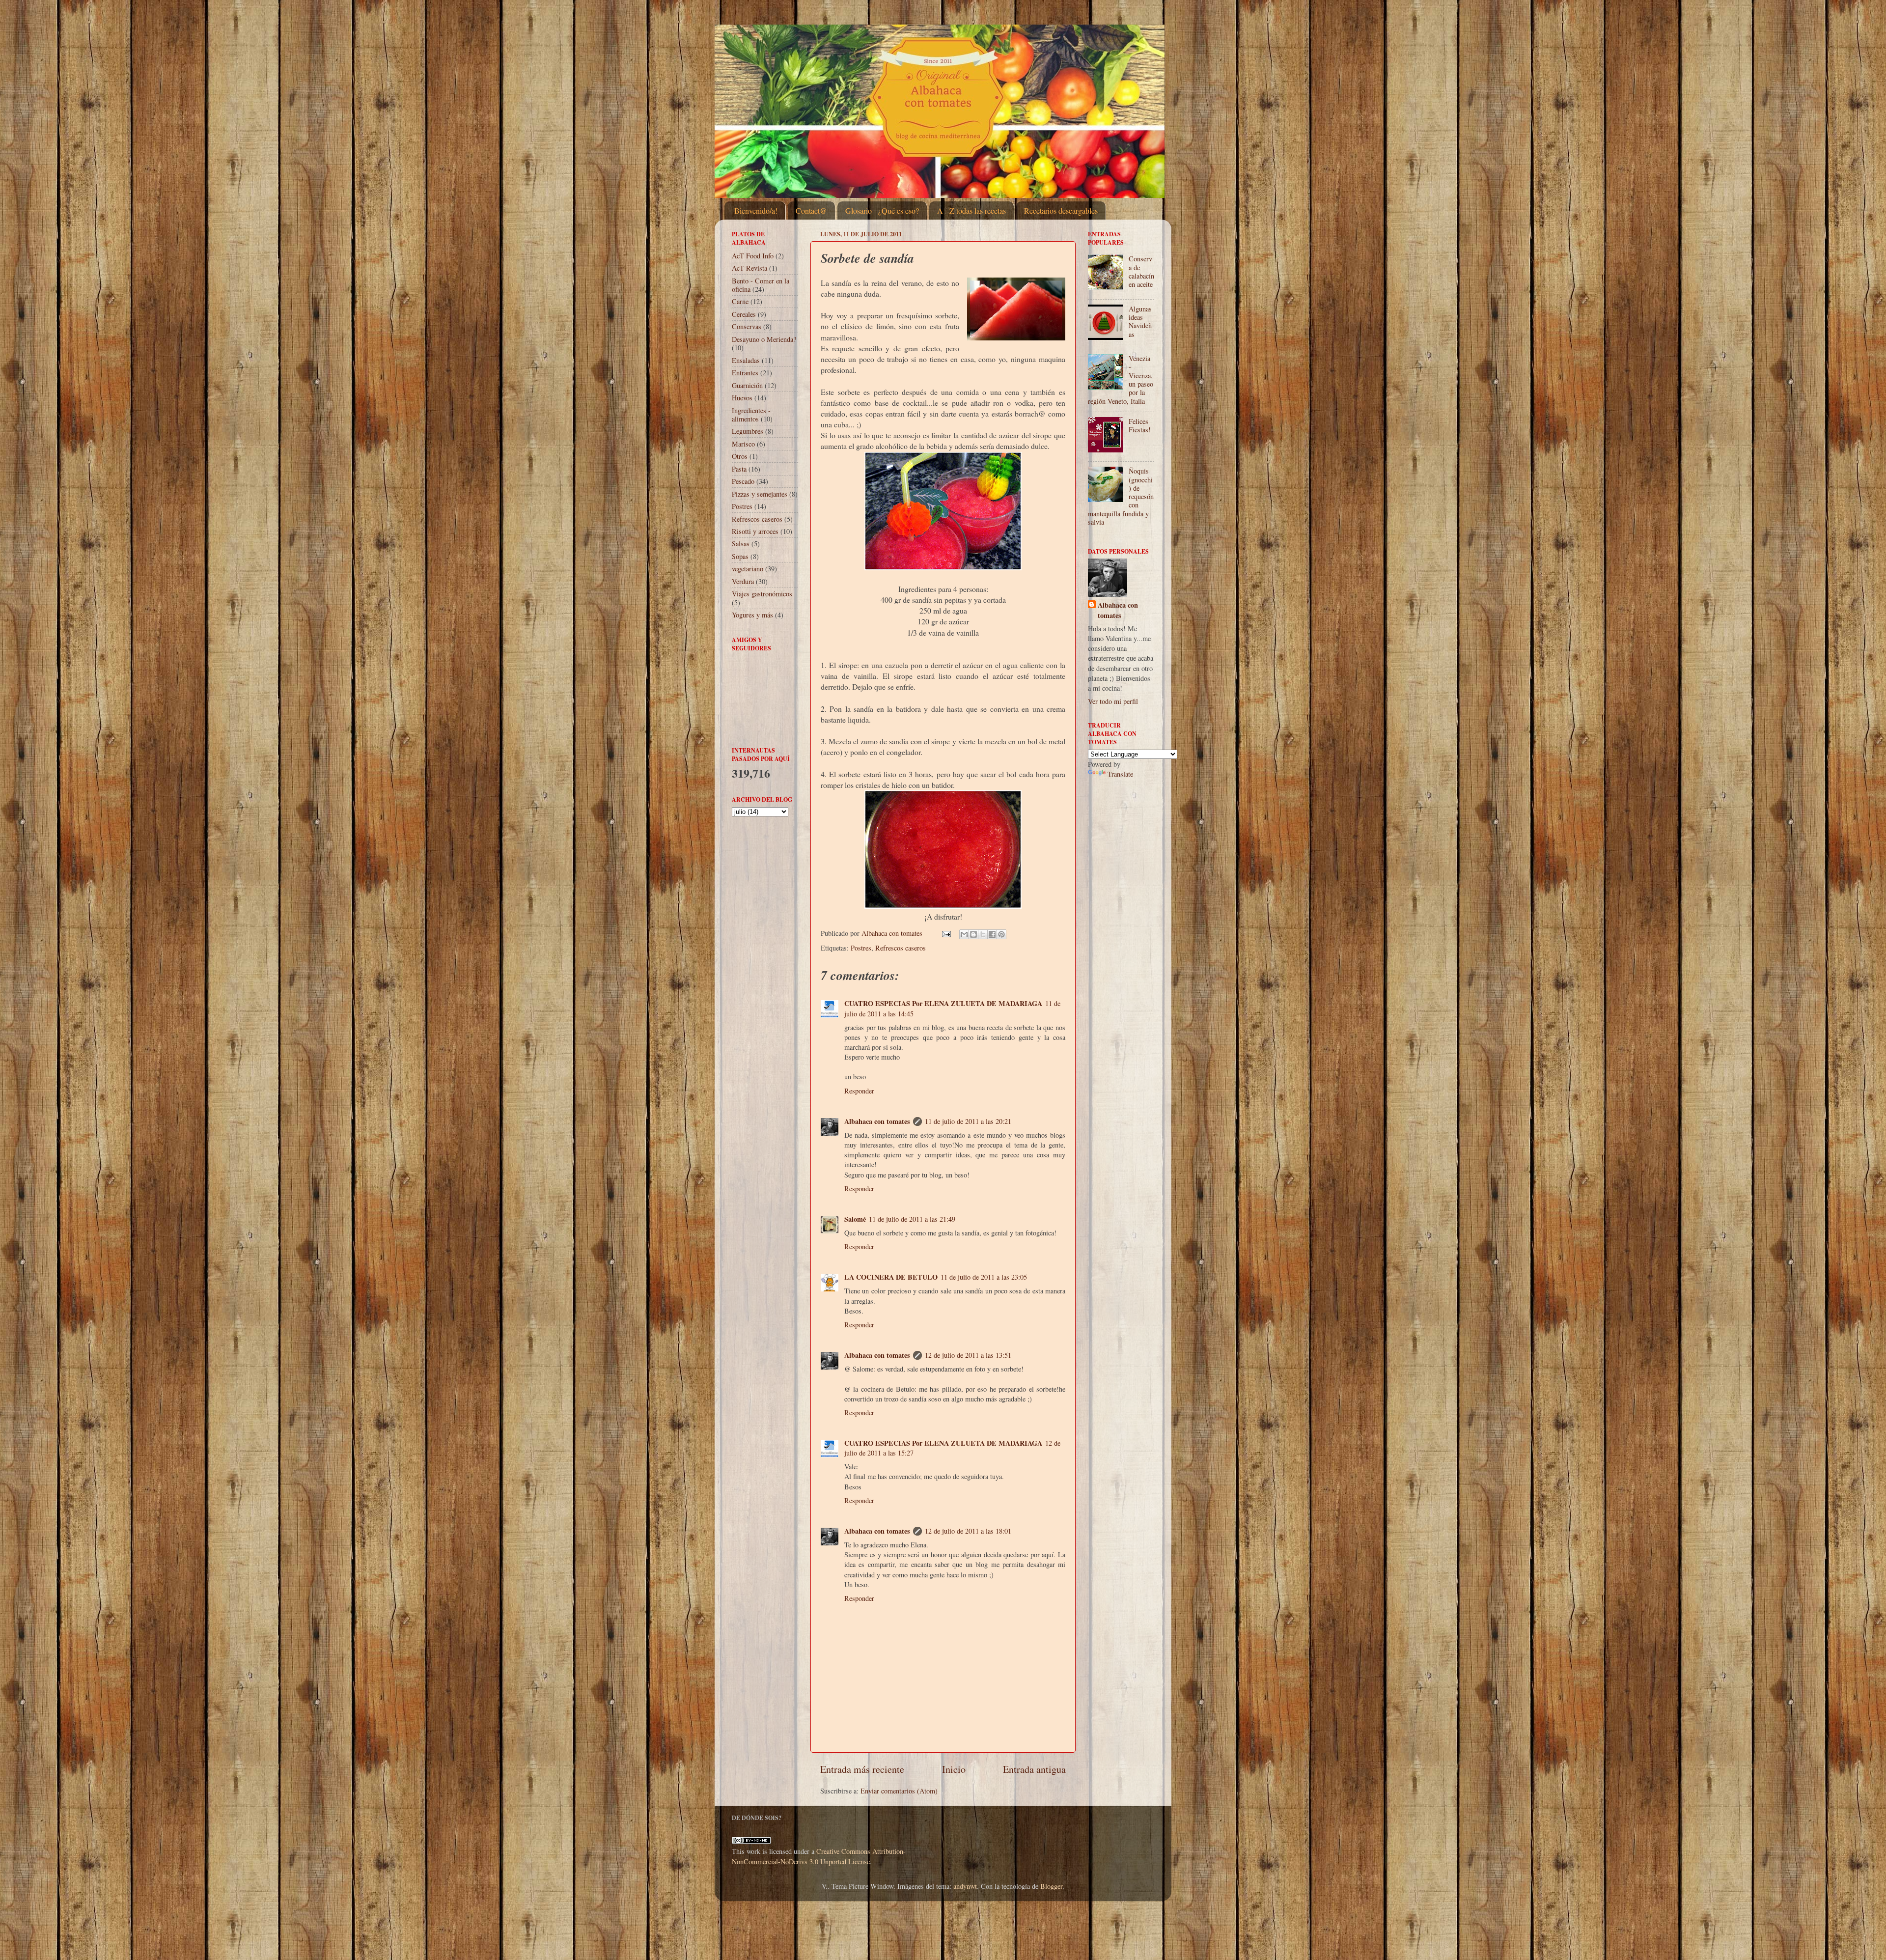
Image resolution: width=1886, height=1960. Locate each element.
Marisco (743, 444)
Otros (740, 456)
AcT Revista (749, 268)
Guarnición (747, 385)
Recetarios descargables (1061, 210)
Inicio (954, 1769)
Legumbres (748, 431)
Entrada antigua (1034, 1769)
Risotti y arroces (755, 531)
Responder (859, 1091)
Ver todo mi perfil (1113, 701)
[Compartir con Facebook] (992, 934)
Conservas (747, 326)
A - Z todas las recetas (971, 210)
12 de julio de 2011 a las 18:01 (968, 1531)
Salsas (741, 544)
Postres (861, 948)
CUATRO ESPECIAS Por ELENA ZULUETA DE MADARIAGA (943, 1003)
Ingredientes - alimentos (751, 415)
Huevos (742, 398)
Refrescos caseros (901, 948)
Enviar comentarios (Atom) (899, 1791)
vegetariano (748, 569)
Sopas (740, 556)
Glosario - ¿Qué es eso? (882, 210)
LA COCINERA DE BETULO (891, 1277)
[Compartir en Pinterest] (1001, 934)
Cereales (744, 314)
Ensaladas (746, 360)
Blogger (1051, 1886)
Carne (740, 301)
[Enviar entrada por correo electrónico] (946, 933)
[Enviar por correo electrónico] (964, 934)
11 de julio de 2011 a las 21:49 (912, 1219)
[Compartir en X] (983, 934)
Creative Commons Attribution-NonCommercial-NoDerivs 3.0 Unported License (819, 1856)
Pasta (739, 469)
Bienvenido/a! (756, 210)
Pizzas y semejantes (760, 494)
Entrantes (745, 373)
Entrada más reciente (862, 1769)
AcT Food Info (753, 256)
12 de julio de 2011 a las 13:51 (968, 1355)
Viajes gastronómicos (762, 594)
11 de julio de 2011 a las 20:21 (968, 1121)
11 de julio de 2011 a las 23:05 (984, 1277)
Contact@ (811, 210)
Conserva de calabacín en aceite (1141, 271)
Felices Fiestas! (1140, 425)
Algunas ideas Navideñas (1140, 322)
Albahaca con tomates (877, 1121)
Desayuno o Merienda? (764, 339)
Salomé (855, 1219)
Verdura (743, 581)
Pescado (743, 481)
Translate (1120, 774)
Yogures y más (752, 615)
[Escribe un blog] (973, 934)
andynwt (965, 1886)
